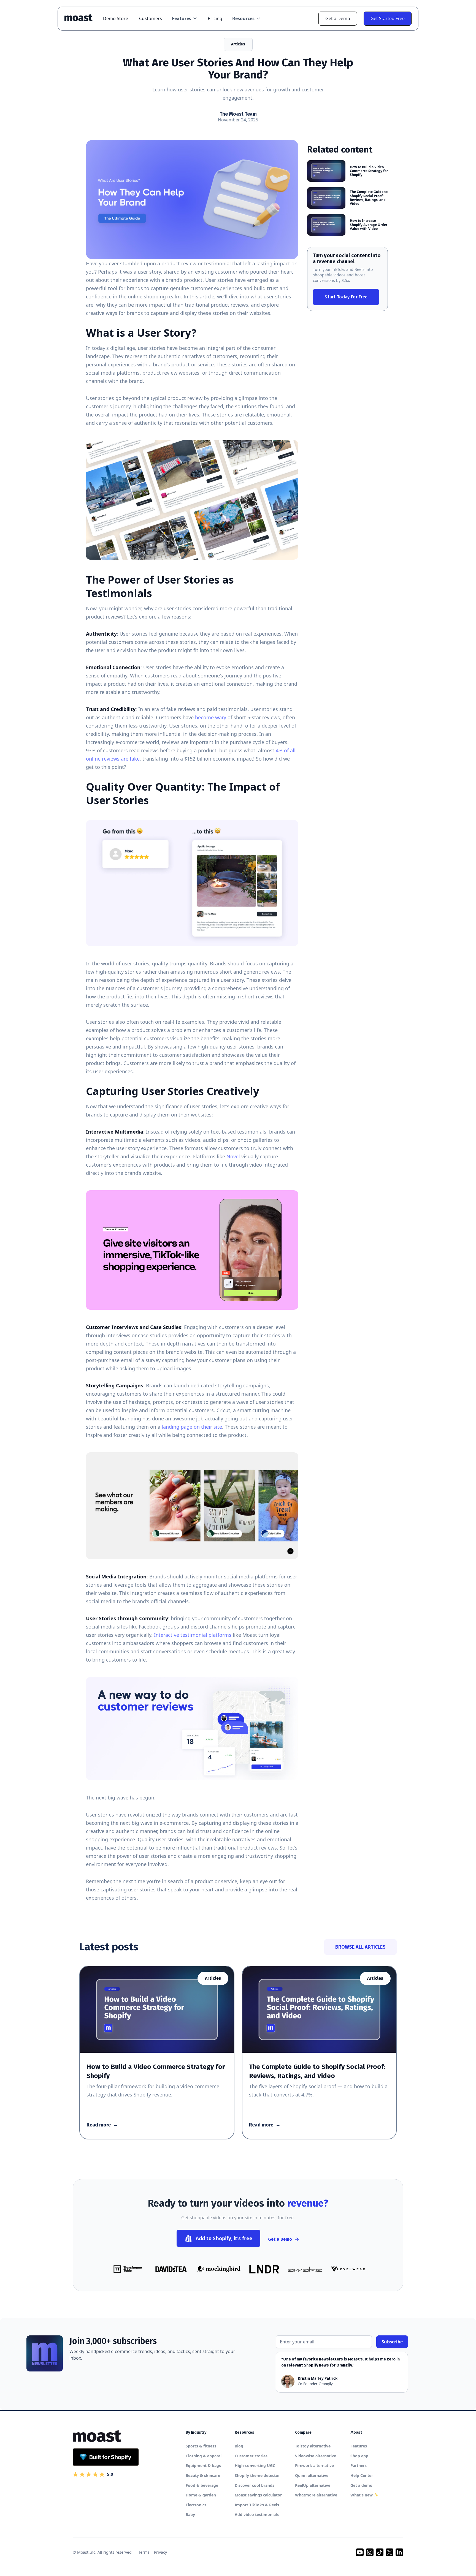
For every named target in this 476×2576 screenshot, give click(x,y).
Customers (151, 18)
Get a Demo (338, 18)
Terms (144, 2552)
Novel (233, 1156)
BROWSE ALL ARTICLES (360, 1947)
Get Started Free (388, 18)
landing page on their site (192, 1427)
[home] (81, 18)
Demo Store (116, 18)
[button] (185, 18)
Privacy (160, 2552)
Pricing (215, 18)
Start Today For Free (346, 297)
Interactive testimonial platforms (193, 1635)
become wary (211, 717)
